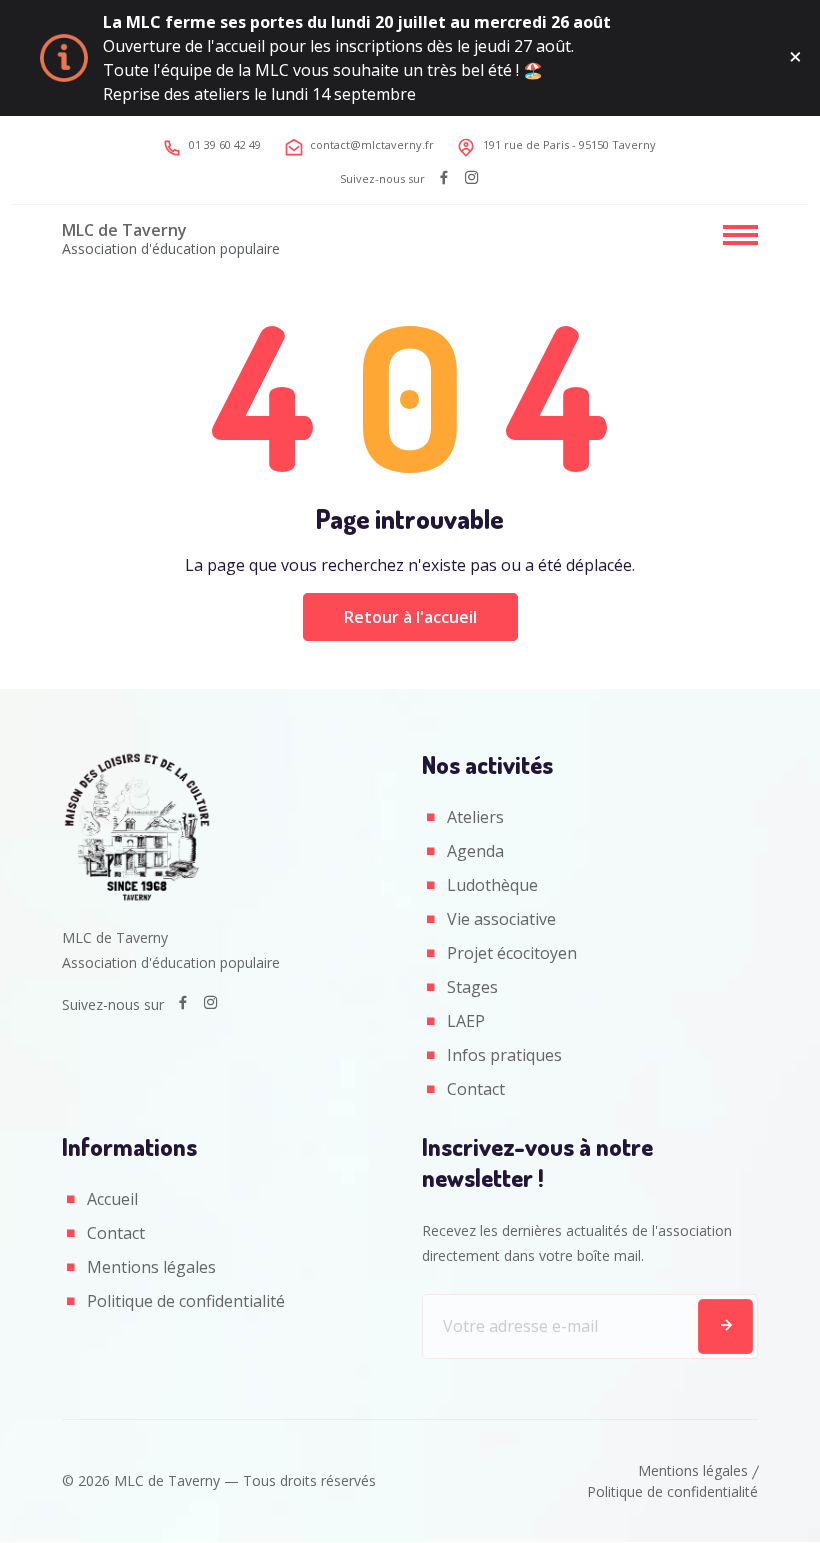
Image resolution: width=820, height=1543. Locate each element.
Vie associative (501, 919)
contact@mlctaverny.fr (372, 144)
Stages (472, 987)
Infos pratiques (504, 1055)
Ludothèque (492, 885)
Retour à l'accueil (410, 617)
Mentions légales (151, 1267)
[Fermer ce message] (795, 58)
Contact (476, 1089)
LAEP (466, 1021)
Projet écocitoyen (512, 953)
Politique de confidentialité (186, 1301)
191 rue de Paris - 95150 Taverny (569, 144)
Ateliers (475, 817)
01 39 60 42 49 (225, 144)
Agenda (475, 851)
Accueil (112, 1199)
